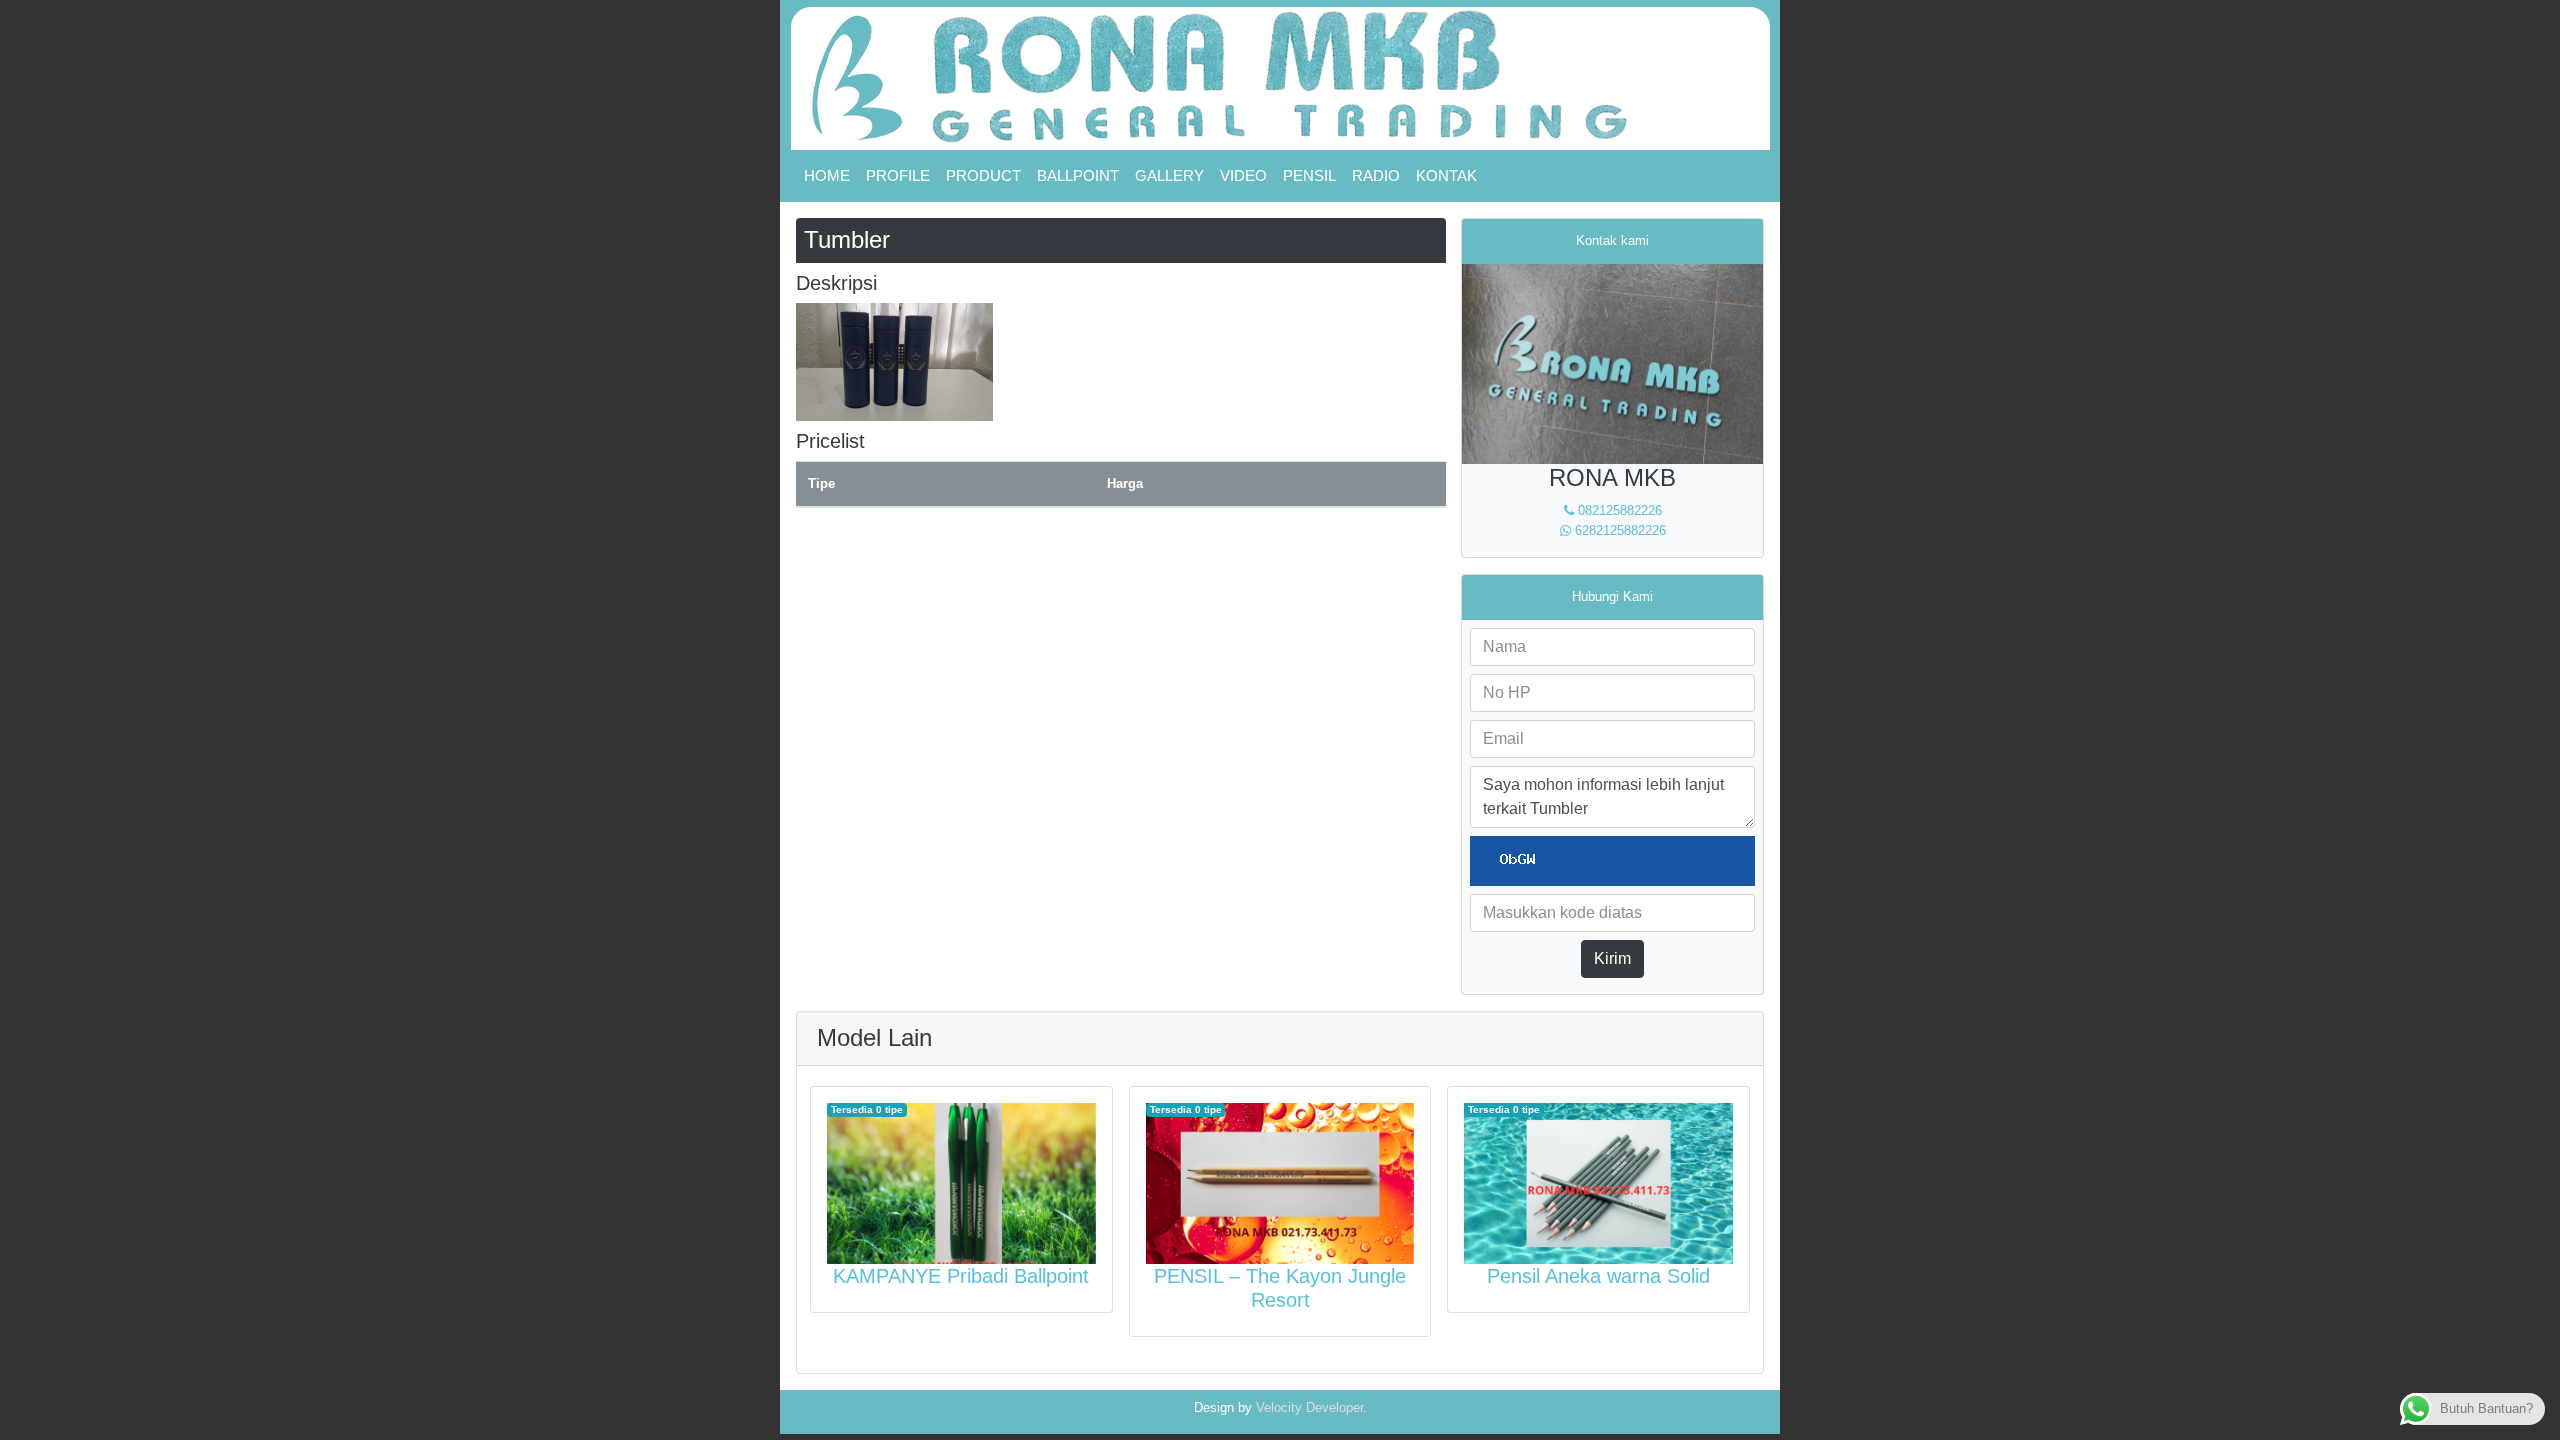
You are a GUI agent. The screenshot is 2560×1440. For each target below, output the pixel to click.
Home (827, 175)
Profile (898, 175)
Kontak (1446, 175)
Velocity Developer (1309, 1407)
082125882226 (1618, 510)
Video (1243, 175)
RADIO (1376, 175)
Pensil (1309, 175)
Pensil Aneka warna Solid (1598, 1276)
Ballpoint (1078, 175)
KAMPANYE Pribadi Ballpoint (961, 1276)
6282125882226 (1618, 530)
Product (983, 175)
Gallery (1169, 175)
